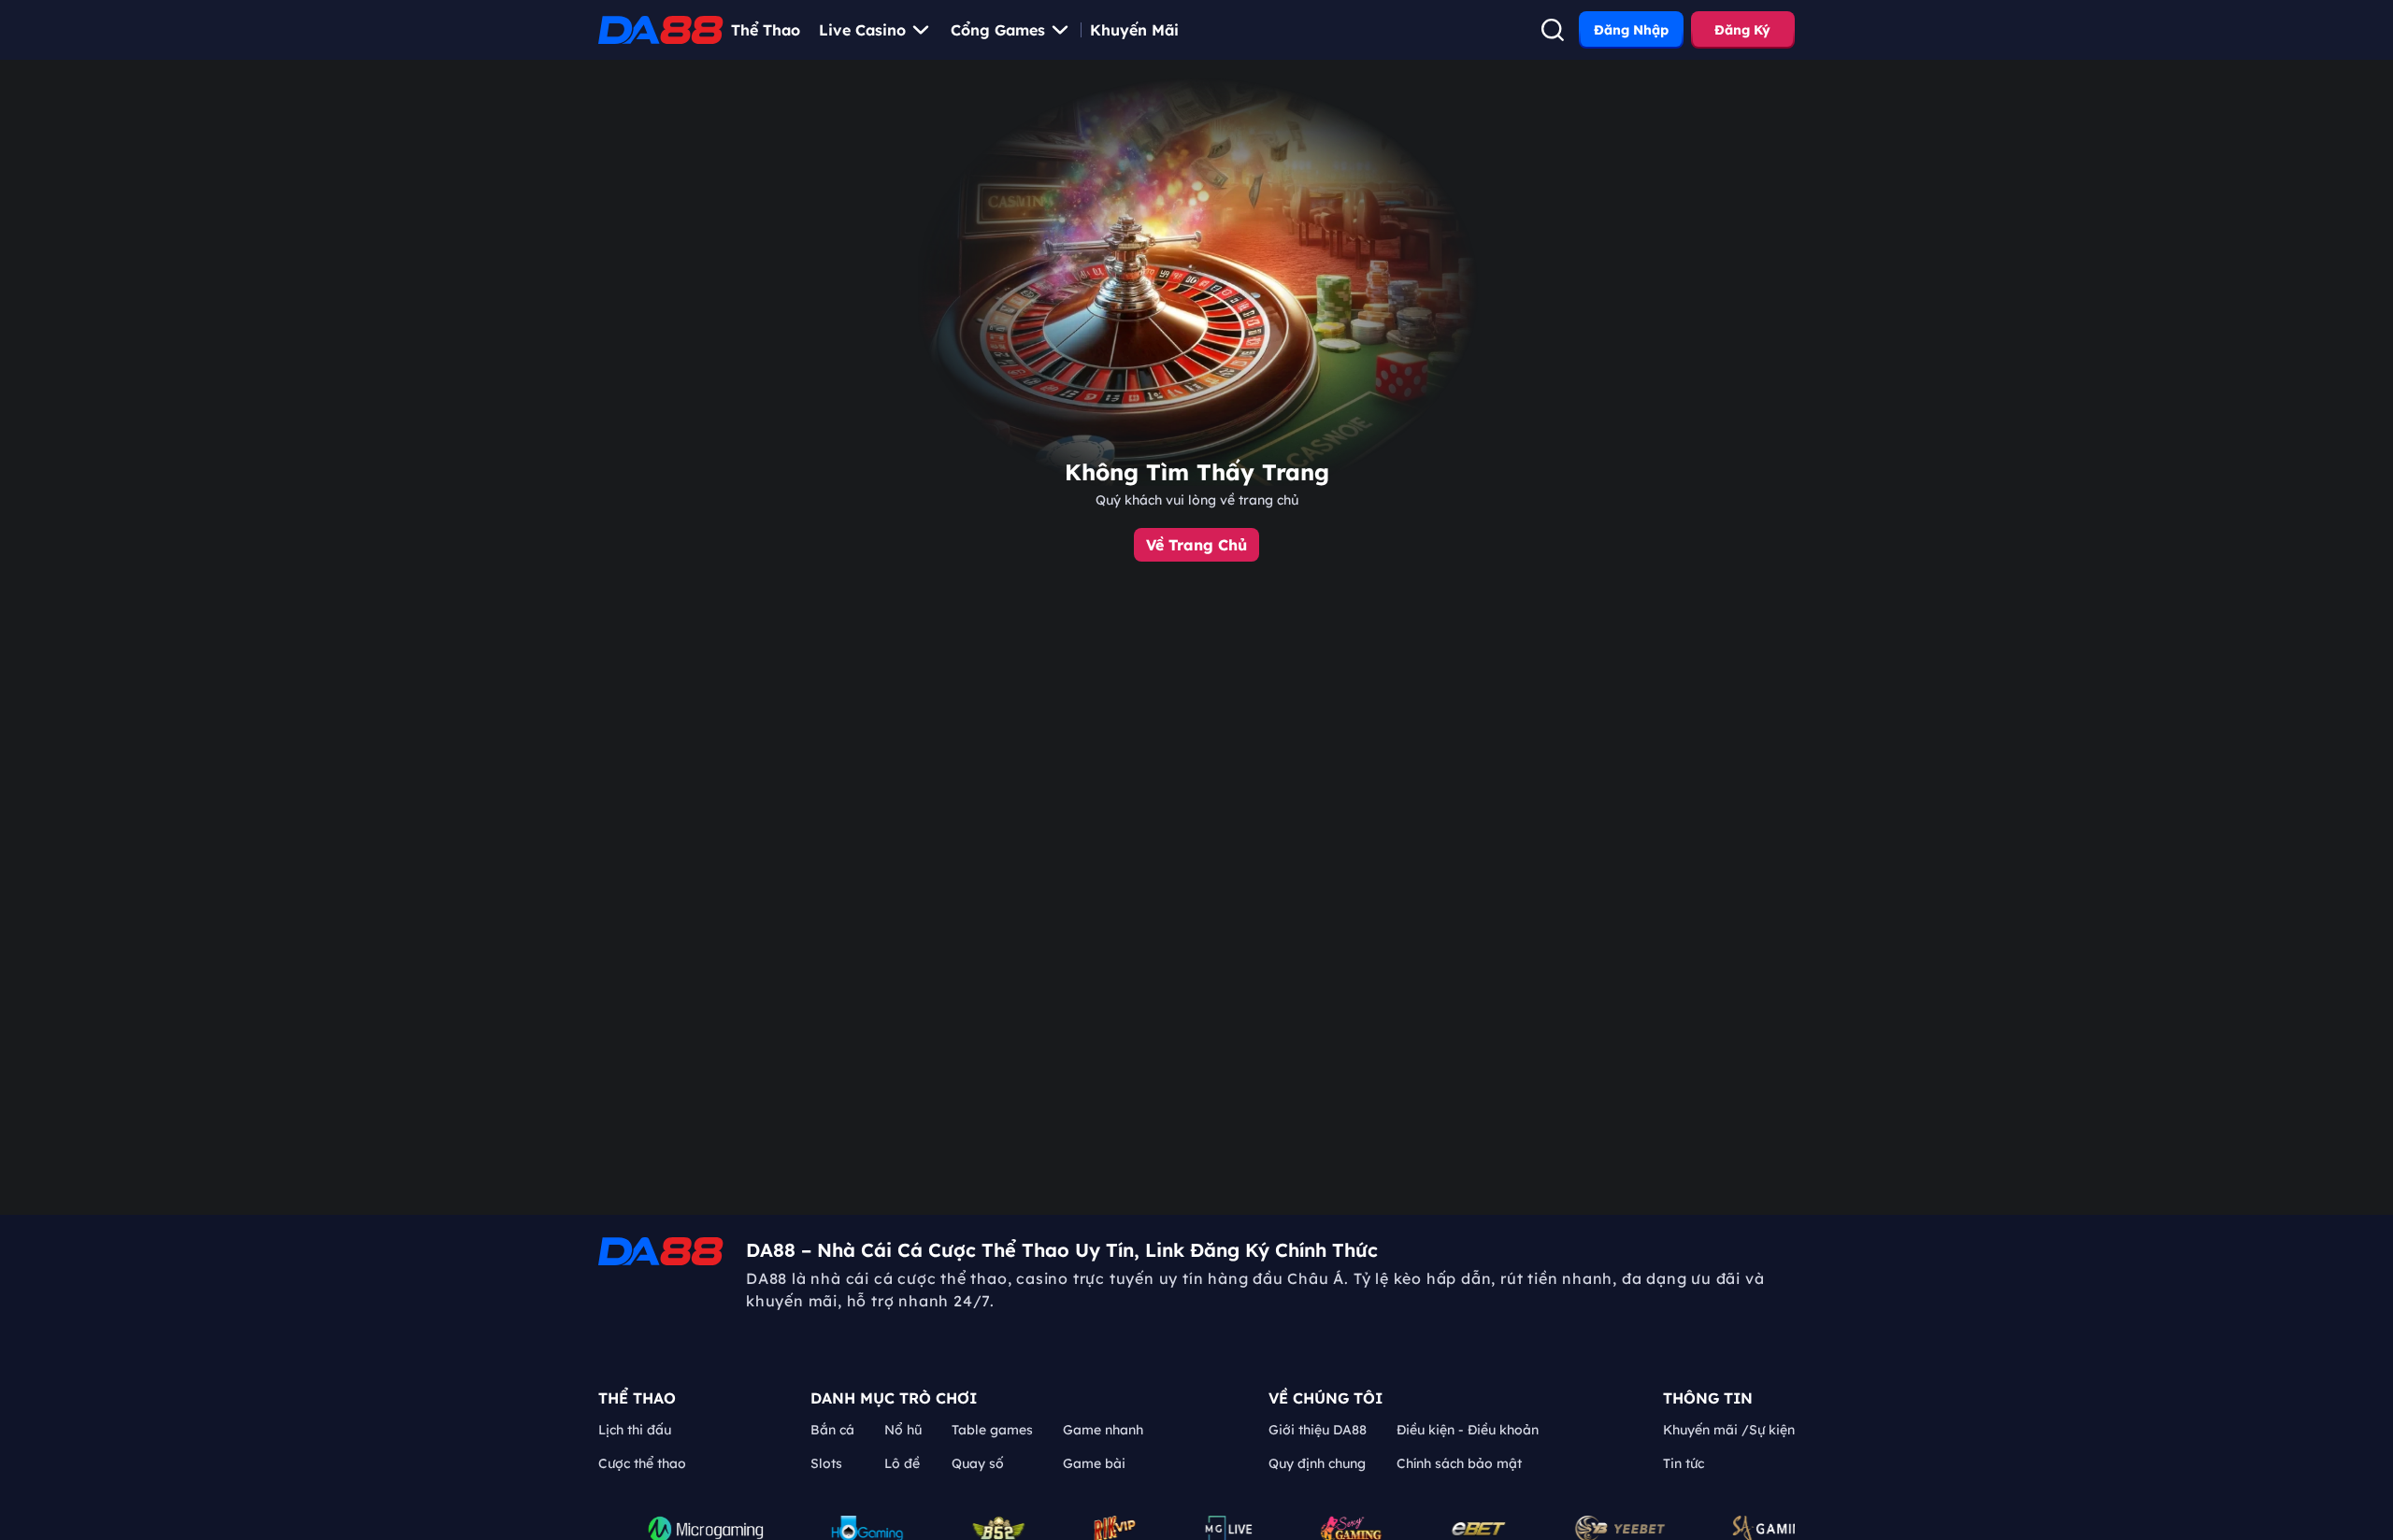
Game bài (1094, 1463)
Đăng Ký (1742, 30)
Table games (992, 1430)
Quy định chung (1317, 1463)
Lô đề (902, 1463)
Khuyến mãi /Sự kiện (1729, 1430)
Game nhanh (1103, 1430)
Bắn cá (832, 1430)
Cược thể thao (642, 1463)
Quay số (978, 1463)
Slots (826, 1463)
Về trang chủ (1196, 545)
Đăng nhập (1631, 30)
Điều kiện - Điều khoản (1468, 1430)
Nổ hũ (903, 1430)
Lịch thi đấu (635, 1430)
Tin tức (1684, 1463)
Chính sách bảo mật (1459, 1463)
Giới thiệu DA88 (1318, 1430)
